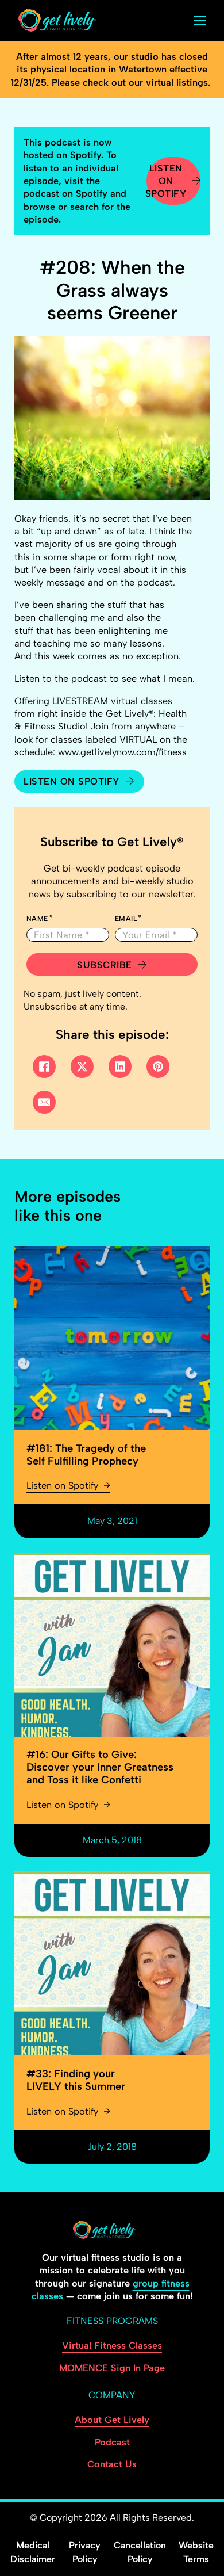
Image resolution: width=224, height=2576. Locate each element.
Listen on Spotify (167, 181)
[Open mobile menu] (200, 20)
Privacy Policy (85, 2552)
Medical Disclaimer (33, 2552)
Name (37, 919)
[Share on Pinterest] (158, 1067)
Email (126, 919)
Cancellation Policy (140, 2552)
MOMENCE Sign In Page (112, 2368)
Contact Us (112, 2464)
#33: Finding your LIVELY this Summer (76, 2080)
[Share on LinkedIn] (120, 1067)
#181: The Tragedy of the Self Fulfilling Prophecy (86, 1455)
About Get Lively (112, 2420)
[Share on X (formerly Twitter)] (82, 1067)
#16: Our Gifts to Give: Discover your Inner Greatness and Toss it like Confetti (100, 1767)
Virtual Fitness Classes (112, 2345)
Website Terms (196, 2552)
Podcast (112, 2442)
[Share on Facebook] (44, 1067)
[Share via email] (44, 1102)
